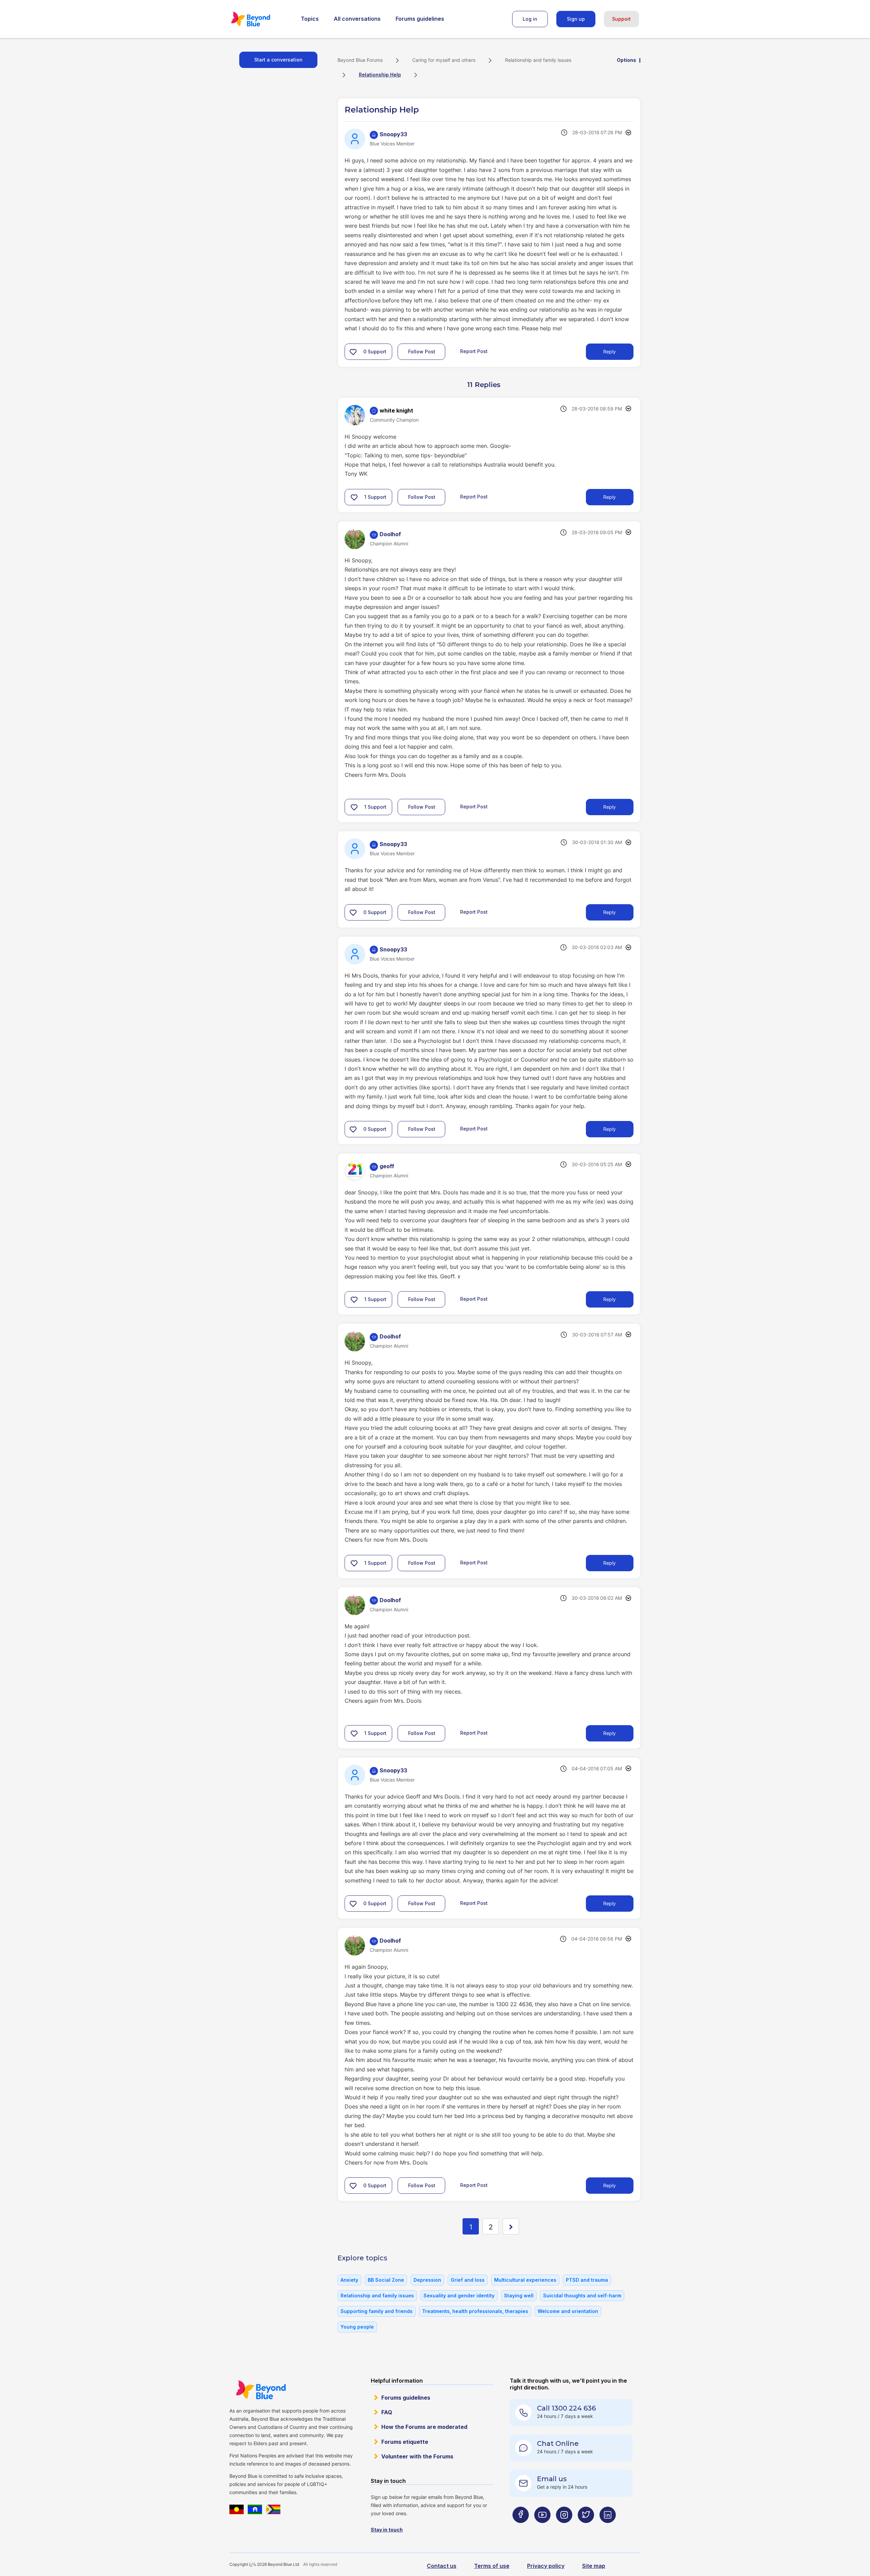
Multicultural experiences (525, 2280)
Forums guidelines (420, 19)
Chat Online (558, 2443)
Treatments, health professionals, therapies (475, 2311)
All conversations (357, 19)
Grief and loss (468, 2280)
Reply (610, 352)
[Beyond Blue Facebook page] (521, 2528)
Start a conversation (278, 60)
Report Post (474, 351)
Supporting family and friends (377, 2311)
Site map (594, 2566)
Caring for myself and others (444, 60)
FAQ (387, 2412)
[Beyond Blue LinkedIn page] (608, 2528)
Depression (427, 2280)
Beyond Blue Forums (260, 19)
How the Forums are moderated (424, 2427)
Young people (357, 2327)
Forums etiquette (405, 2442)
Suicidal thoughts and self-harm (582, 2295)
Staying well (519, 2295)
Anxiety (349, 2280)
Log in (530, 19)
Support (621, 19)
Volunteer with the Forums (417, 2456)
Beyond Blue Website (261, 2390)
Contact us (442, 2566)
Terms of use (492, 2566)
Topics (310, 19)
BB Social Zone (386, 2280)
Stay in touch (387, 2530)
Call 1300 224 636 (566, 2408)
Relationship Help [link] (380, 75)
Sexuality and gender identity (459, 2295)
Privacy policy (546, 2566)
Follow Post (422, 352)
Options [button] (627, 60)
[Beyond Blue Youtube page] (542, 2528)
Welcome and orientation (568, 2311)
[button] (353, 352)
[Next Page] (511, 2226)
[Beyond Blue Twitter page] (586, 2528)
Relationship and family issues (538, 60)
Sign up (576, 19)
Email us (552, 2479)
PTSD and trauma (587, 2280)
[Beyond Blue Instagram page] (564, 2528)
